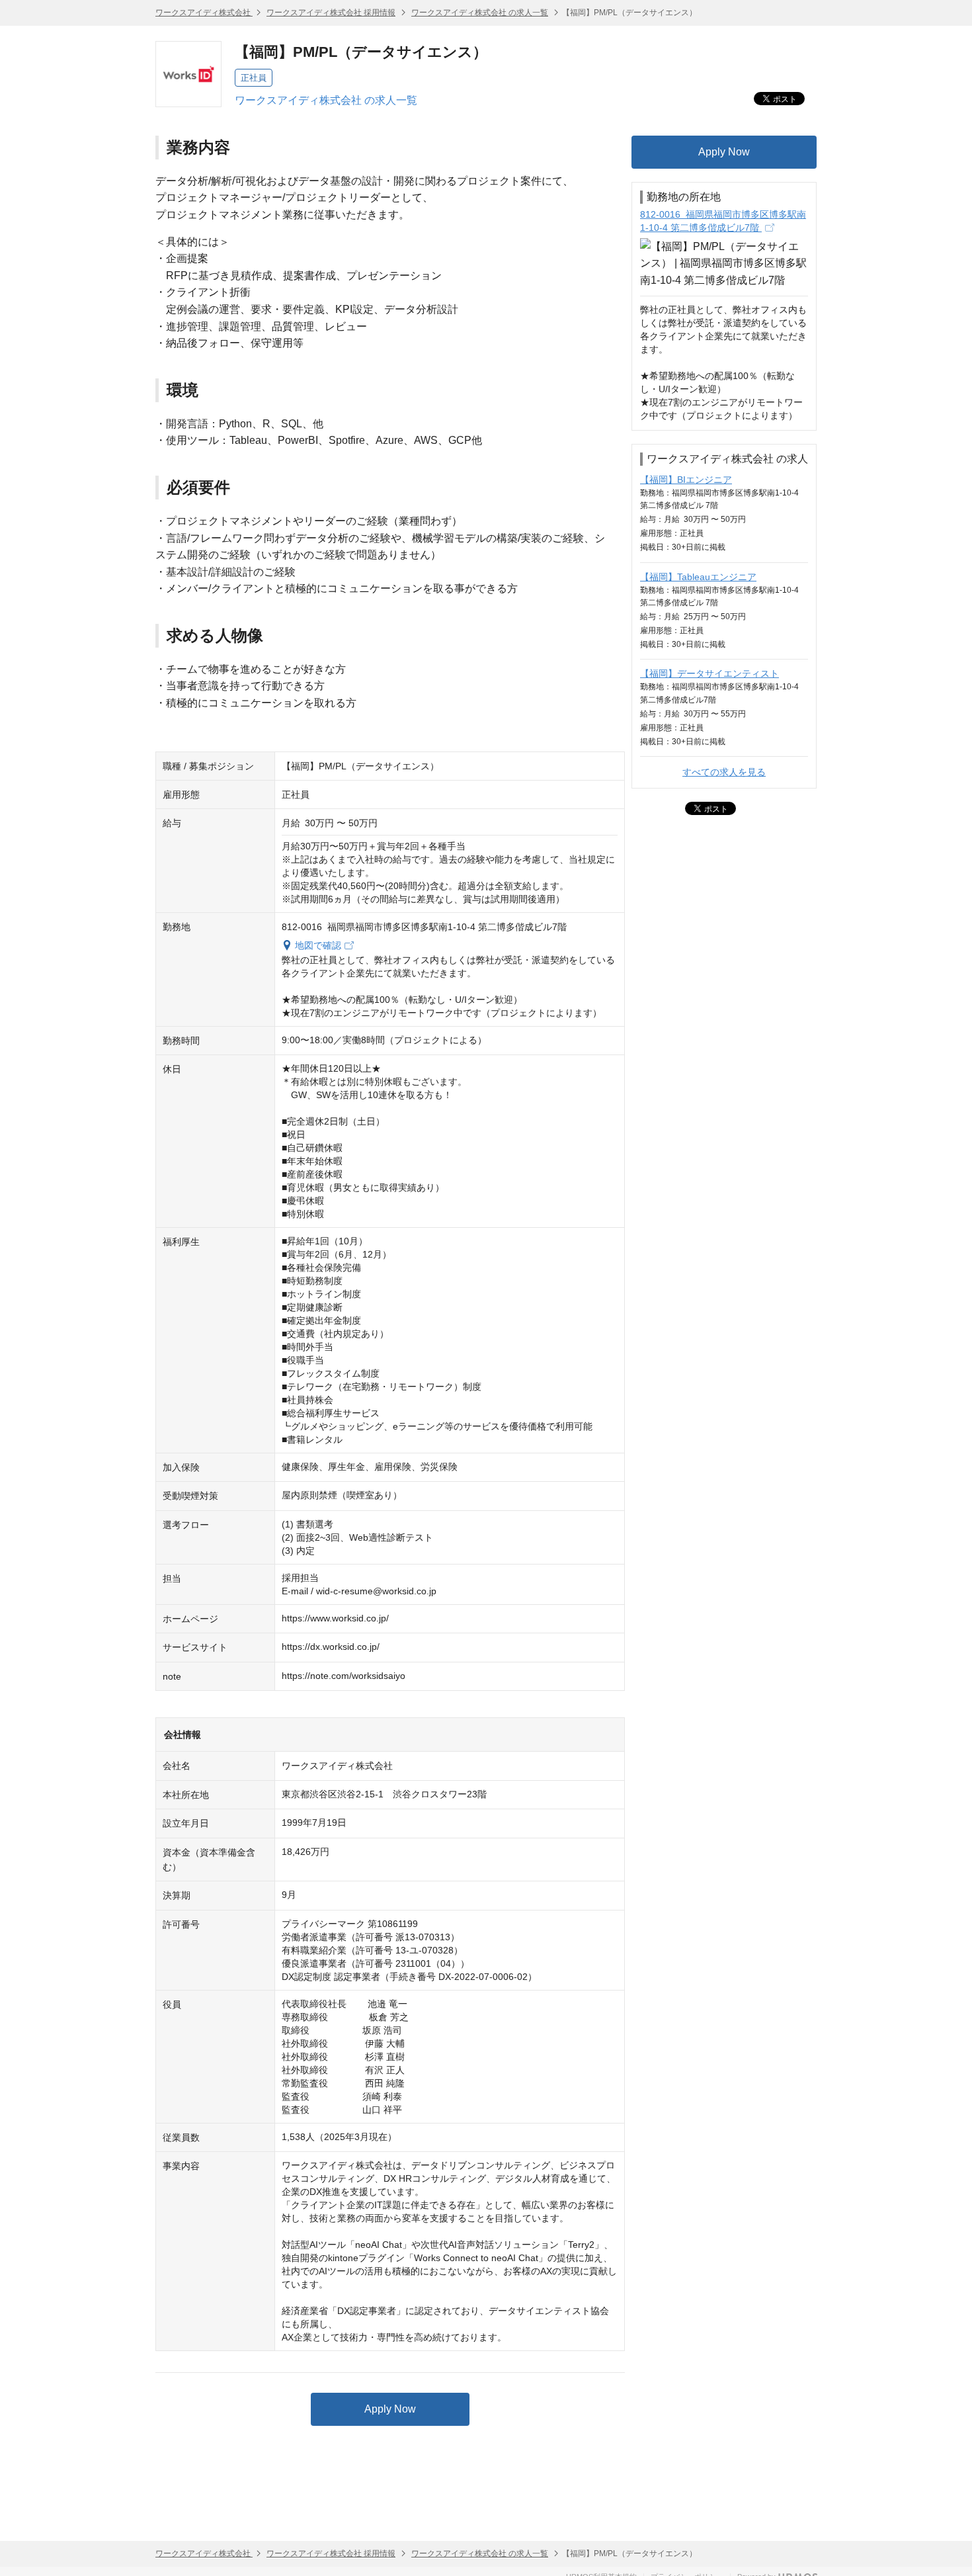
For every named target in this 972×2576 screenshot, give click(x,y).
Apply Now (390, 2409)
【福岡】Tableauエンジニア (698, 577)
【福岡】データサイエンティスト (709, 673)
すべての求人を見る (724, 772)
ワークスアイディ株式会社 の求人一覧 (480, 13)
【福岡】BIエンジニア (686, 480)
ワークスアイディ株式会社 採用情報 (331, 13)
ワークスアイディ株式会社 (204, 13)
